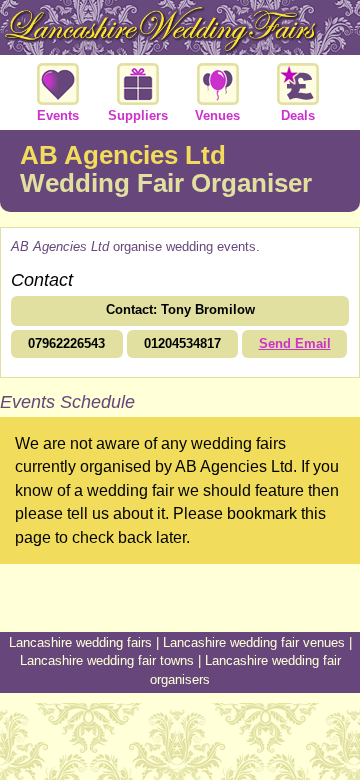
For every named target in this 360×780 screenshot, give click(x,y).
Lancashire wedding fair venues (254, 642)
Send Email (295, 343)
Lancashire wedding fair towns (107, 660)
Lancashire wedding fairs (80, 642)
